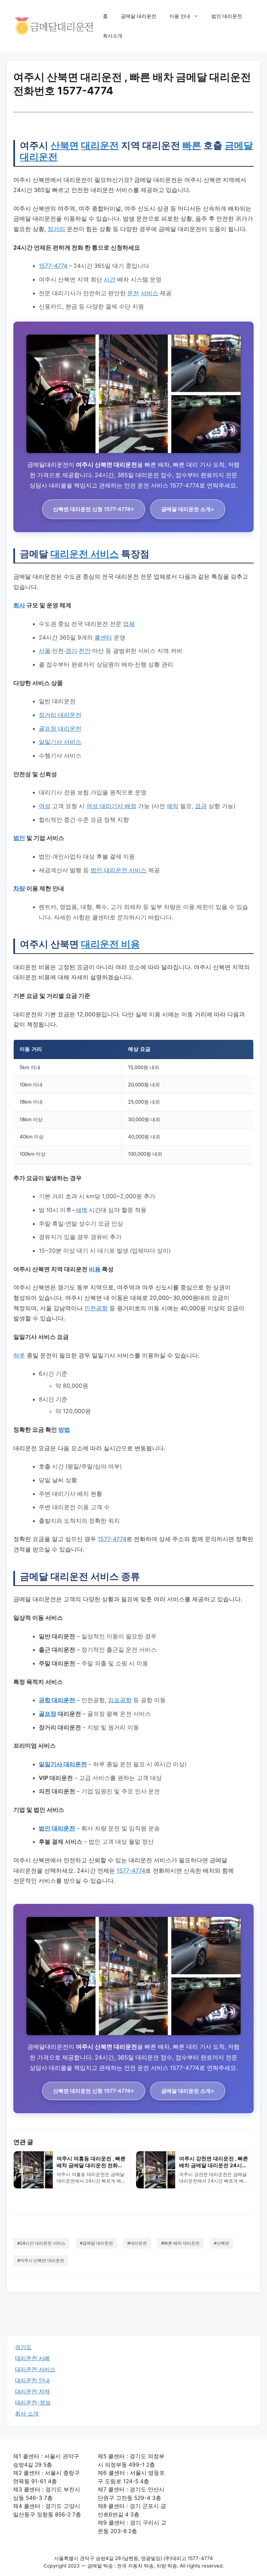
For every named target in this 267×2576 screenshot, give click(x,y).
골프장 (48, 1714)
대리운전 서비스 (85, 554)
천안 (85, 651)
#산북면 (222, 2243)
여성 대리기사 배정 (111, 806)
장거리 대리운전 (60, 715)
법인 (19, 838)
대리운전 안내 (32, 2380)
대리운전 (100, 145)
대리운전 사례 (32, 2358)
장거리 (56, 229)
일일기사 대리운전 (63, 1764)
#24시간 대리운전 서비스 (41, 2243)
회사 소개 (27, 2414)
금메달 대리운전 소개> (188, 509)
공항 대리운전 (57, 1700)
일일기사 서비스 (60, 742)
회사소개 (113, 36)
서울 (45, 651)
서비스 (149, 293)
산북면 (65, 145)
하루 (19, 1355)
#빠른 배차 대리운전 (180, 2243)
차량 (19, 888)
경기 (71, 651)
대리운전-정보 (33, 2403)
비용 (95, 1269)
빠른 (192, 145)
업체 (129, 624)
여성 (45, 806)
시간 (110, 279)
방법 (64, 1430)
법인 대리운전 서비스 (119, 870)
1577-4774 (53, 266)
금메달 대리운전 (139, 16)
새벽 (81, 1210)
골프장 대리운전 (60, 729)
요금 (201, 806)
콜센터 (103, 637)
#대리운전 (137, 2243)
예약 (173, 806)
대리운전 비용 (111, 944)
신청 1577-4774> (94, 509)
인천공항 (96, 1308)
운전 (133, 293)
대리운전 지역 (32, 2391)
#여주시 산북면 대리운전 (41, 2260)
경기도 (23, 2347)
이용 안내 (180, 16)
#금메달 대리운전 (96, 2243)
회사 (19, 605)
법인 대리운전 (227, 16)
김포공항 (120, 1700)
